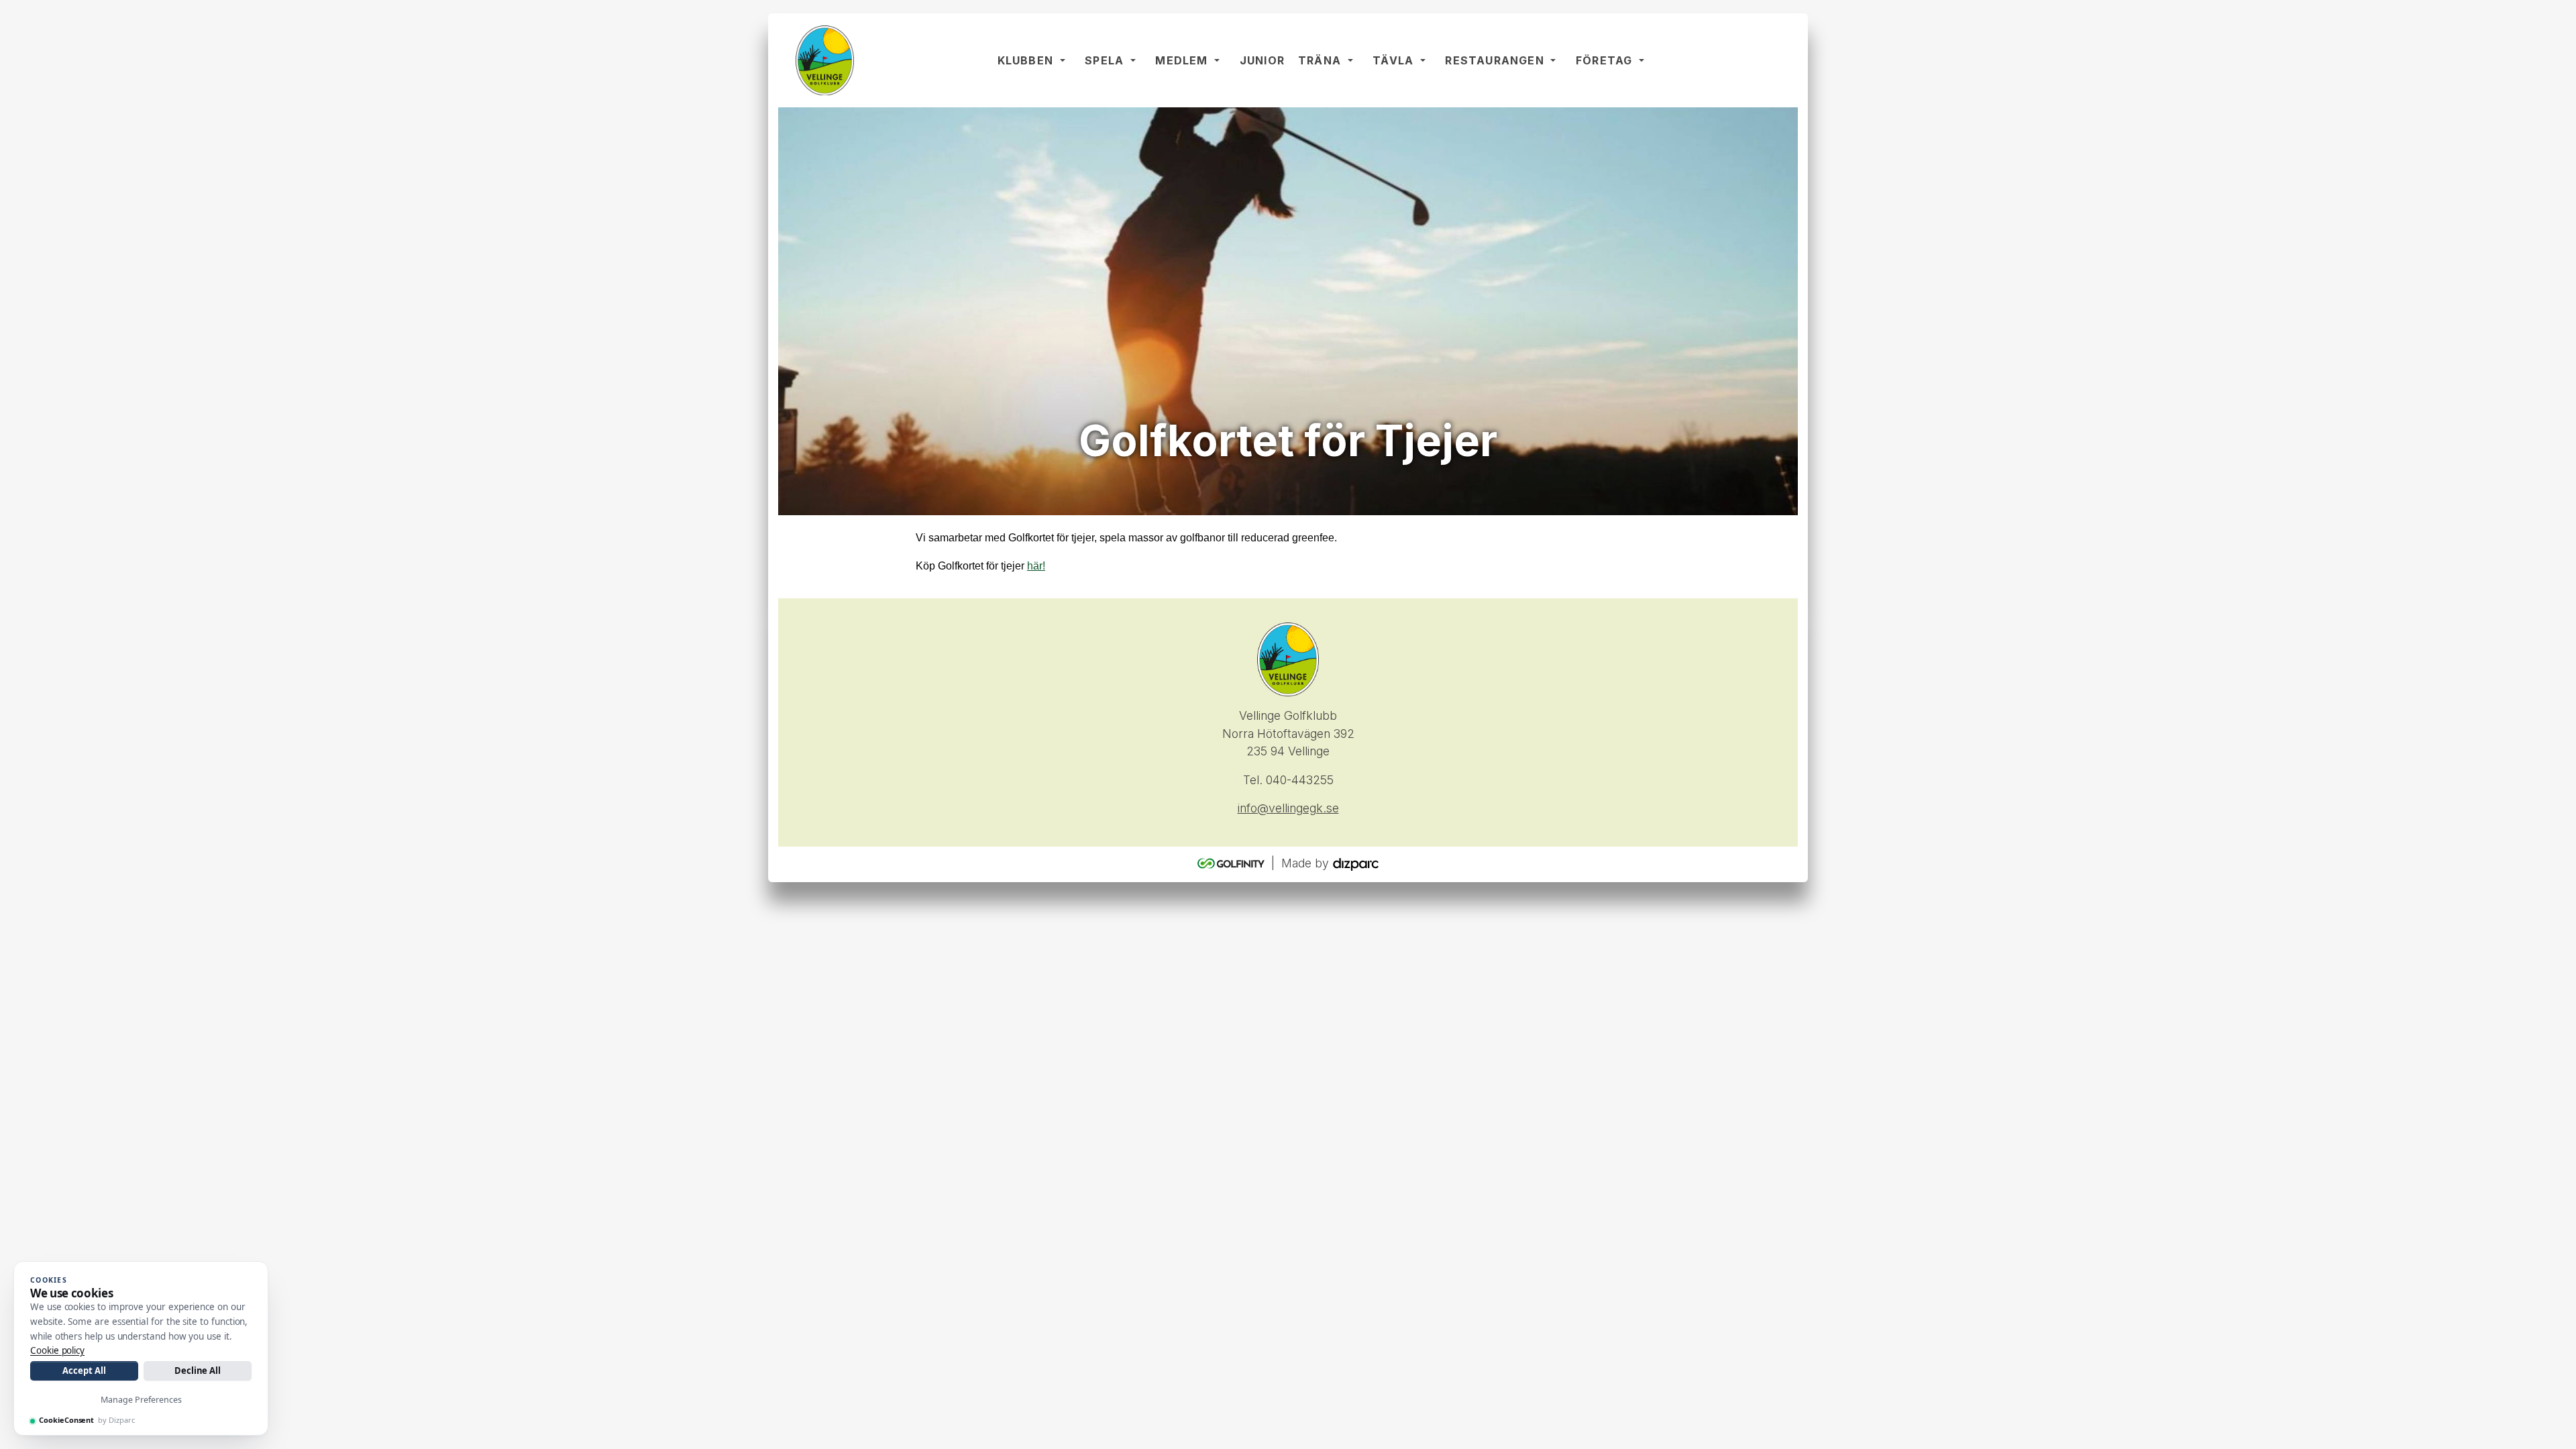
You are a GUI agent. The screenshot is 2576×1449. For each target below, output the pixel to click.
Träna (1320, 60)
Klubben (1025, 60)
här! (1036, 566)
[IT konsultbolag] (1356, 864)
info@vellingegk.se (1288, 808)
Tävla (1393, 60)
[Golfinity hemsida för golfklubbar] (1233, 864)
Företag (1604, 60)
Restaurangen (1494, 60)
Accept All (84, 1371)
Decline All (198, 1371)
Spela (1104, 60)
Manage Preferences (141, 1400)
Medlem (1181, 60)
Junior (1262, 60)
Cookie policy (57, 1350)
